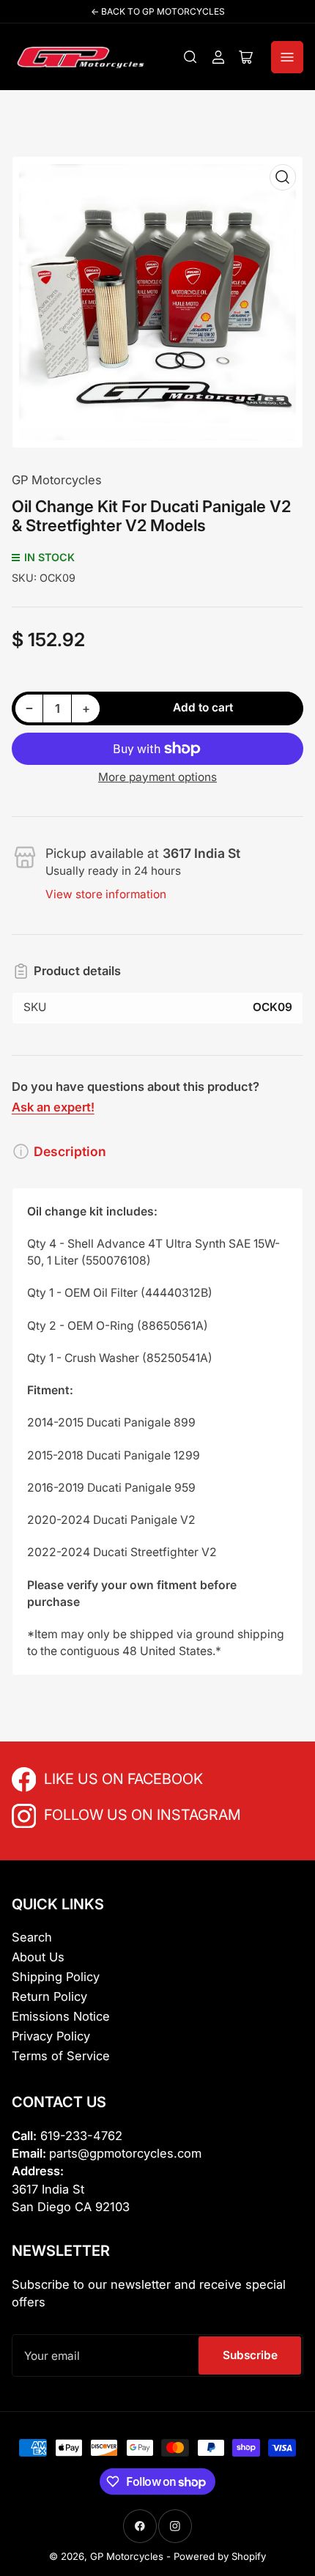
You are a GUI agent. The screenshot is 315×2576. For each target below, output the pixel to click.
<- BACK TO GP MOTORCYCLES (158, 11)
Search (32, 1937)
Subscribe (250, 2355)
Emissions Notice (61, 2016)
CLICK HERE (76, 1778)
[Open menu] (287, 57)
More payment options (157, 777)
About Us (38, 1957)
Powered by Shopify (220, 2556)
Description (70, 1151)
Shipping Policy (56, 1977)
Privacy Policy (51, 2036)
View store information (106, 894)
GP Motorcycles (57, 480)
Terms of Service (61, 2056)
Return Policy (49, 1996)
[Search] (190, 57)
